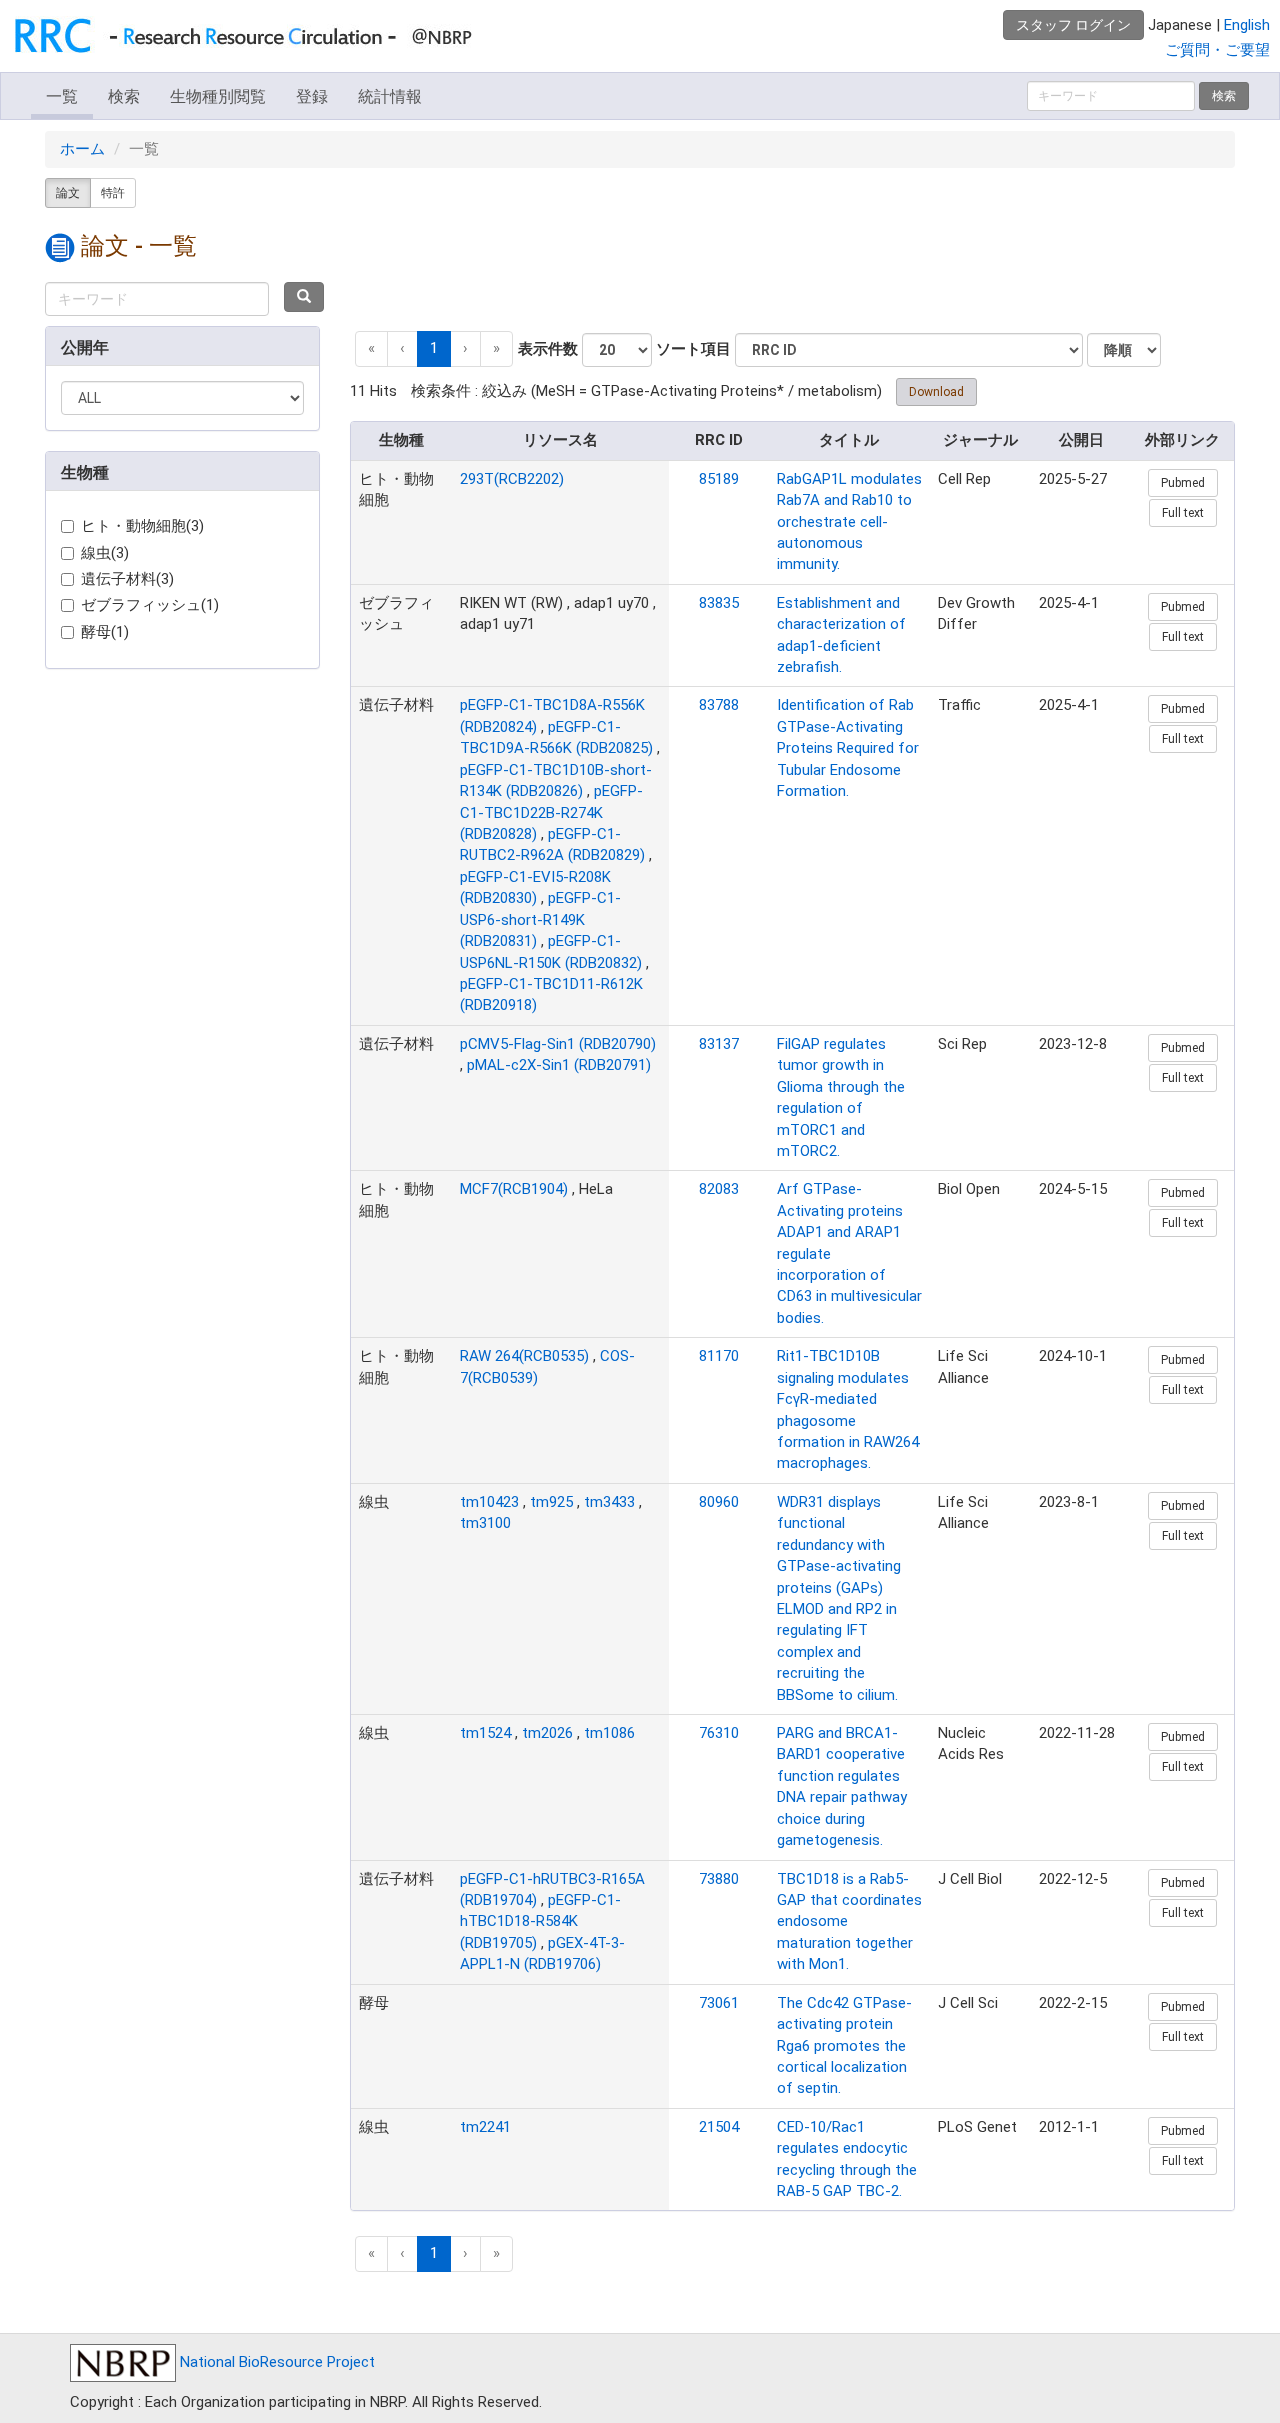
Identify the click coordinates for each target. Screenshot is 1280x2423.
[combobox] (157, 299)
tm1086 (609, 1733)
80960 (719, 1502)
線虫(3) (105, 553)
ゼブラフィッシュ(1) (150, 605)
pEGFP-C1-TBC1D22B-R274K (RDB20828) (551, 812)
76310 (719, 1733)
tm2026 (547, 1733)
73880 (719, 1879)
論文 (68, 193)
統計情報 (390, 96)
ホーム (82, 149)
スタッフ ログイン (1073, 25)
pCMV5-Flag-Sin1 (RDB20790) (558, 1044)
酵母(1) (105, 632)
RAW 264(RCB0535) (524, 1356)
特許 (113, 193)
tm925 (551, 1502)
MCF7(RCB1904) (514, 1189)
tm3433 (609, 1502)
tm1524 (485, 1733)
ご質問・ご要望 (1217, 50)
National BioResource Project (275, 2362)
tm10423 (489, 1502)
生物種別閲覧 (218, 96)
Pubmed (1183, 483)
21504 (719, 2127)
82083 (719, 1189)
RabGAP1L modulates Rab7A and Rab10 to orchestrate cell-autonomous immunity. (849, 522)
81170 (719, 1356)
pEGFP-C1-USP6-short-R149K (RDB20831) (540, 919)
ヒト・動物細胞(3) (142, 526)
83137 (719, 1044)
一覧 (62, 96)
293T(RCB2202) (512, 479)
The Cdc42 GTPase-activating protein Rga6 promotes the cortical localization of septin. (844, 2046)
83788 (719, 705)
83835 (719, 603)
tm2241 (485, 2127)
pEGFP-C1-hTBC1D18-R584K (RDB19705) (540, 1921)
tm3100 (485, 1523)
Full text (1183, 513)
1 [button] (434, 348)
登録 (312, 96)
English (1247, 25)
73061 (719, 2003)
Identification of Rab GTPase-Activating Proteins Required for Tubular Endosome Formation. (848, 748)
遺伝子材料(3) (127, 579)
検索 (124, 96)
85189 (719, 479)
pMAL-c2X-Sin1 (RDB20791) (559, 1065)
